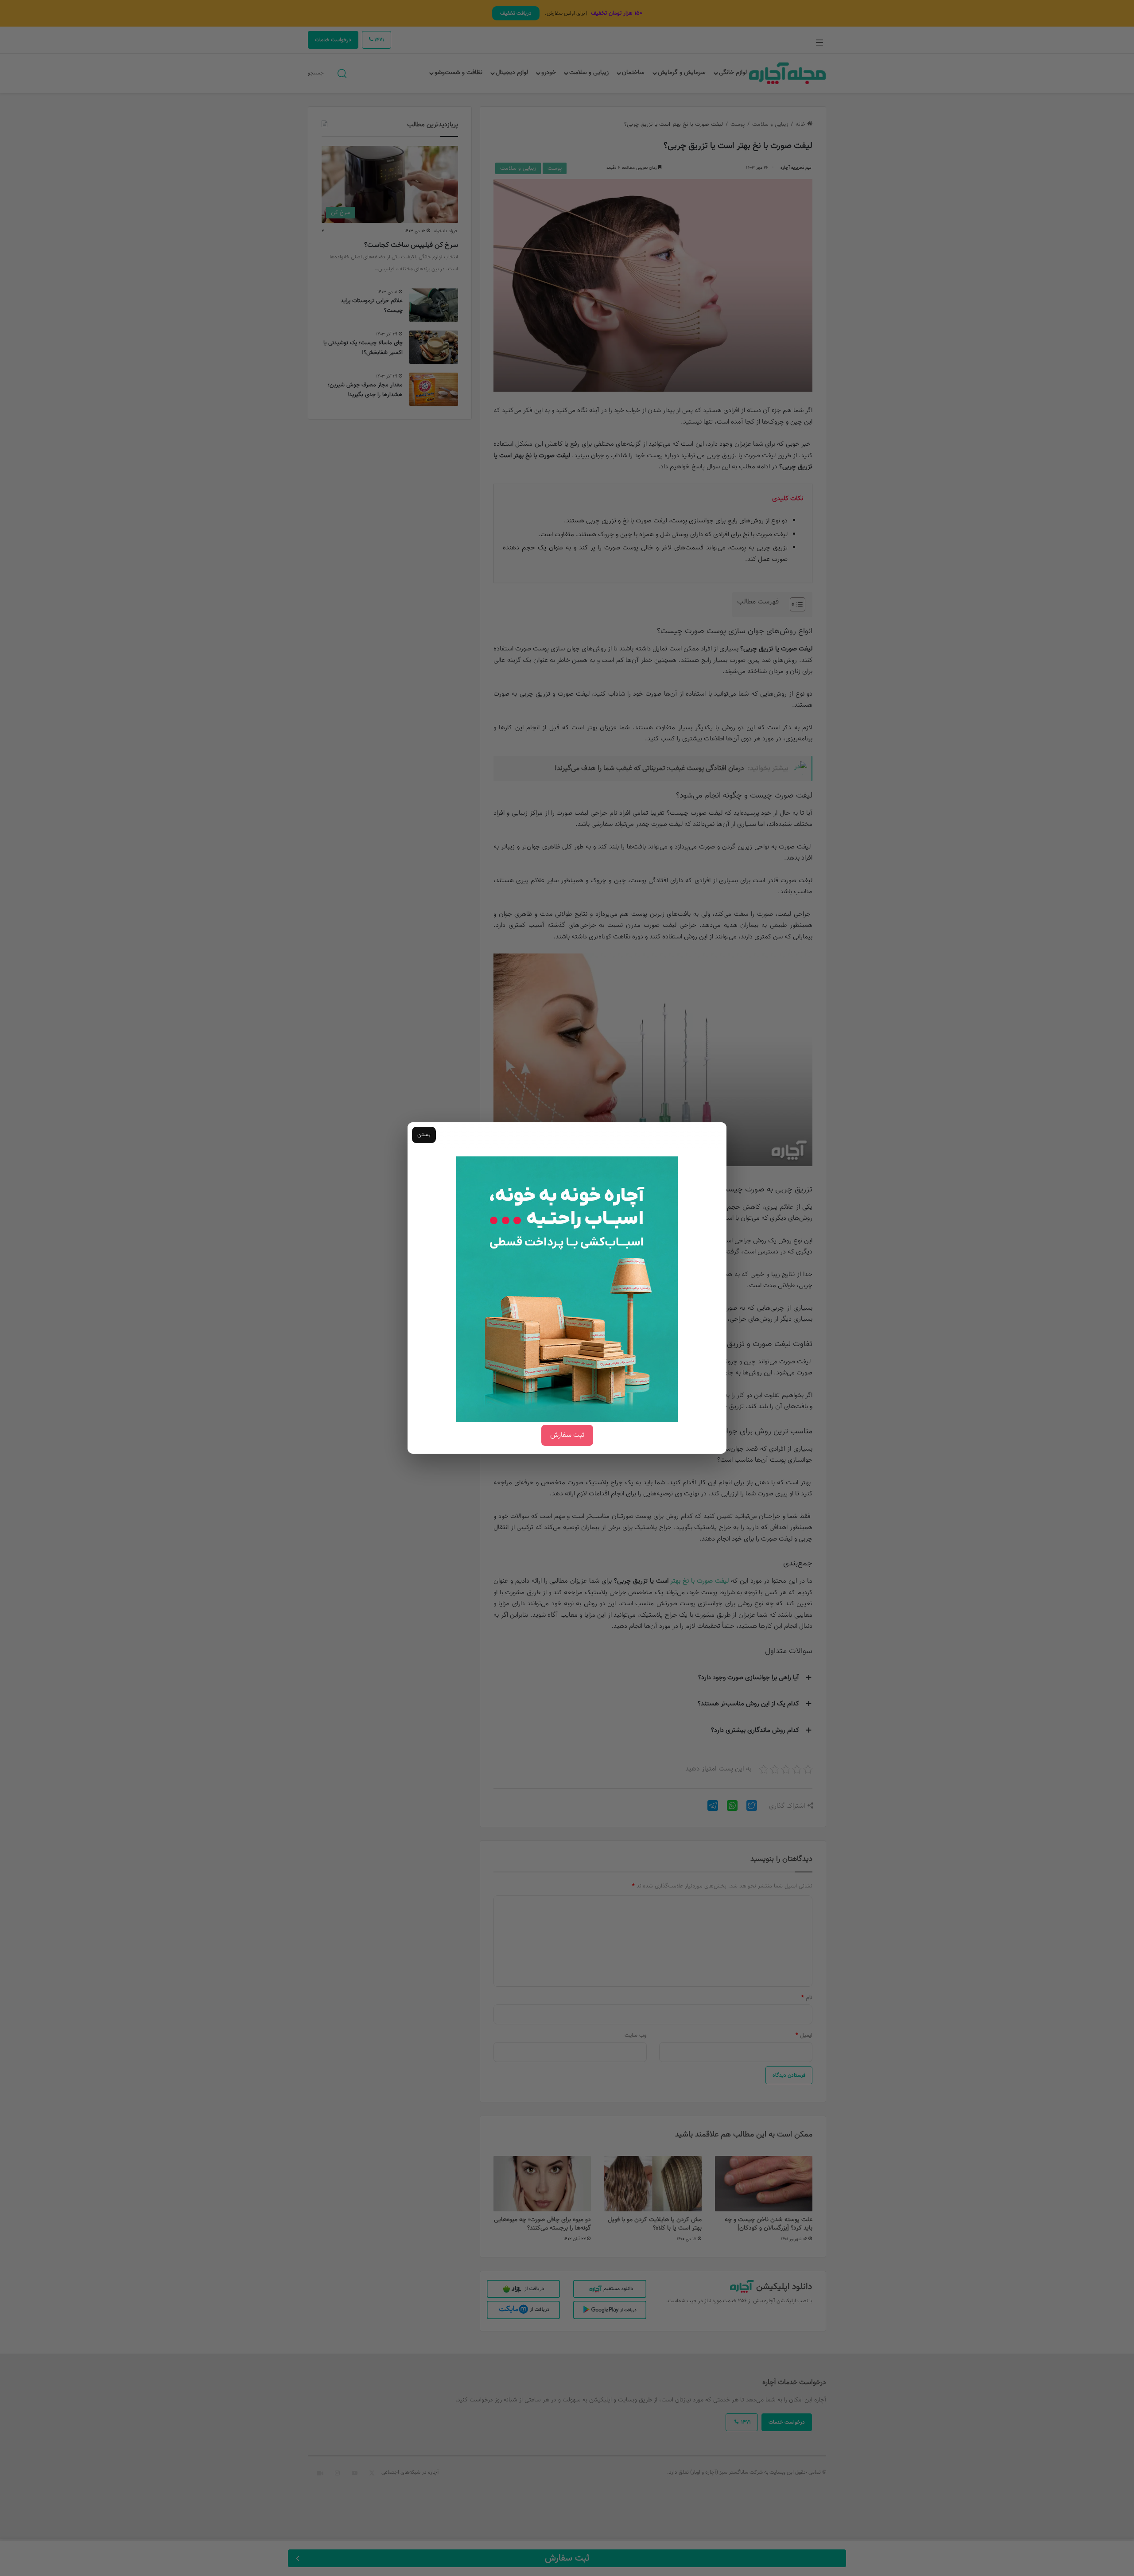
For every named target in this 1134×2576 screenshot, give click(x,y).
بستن (424, 1135)
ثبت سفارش (567, 1435)
